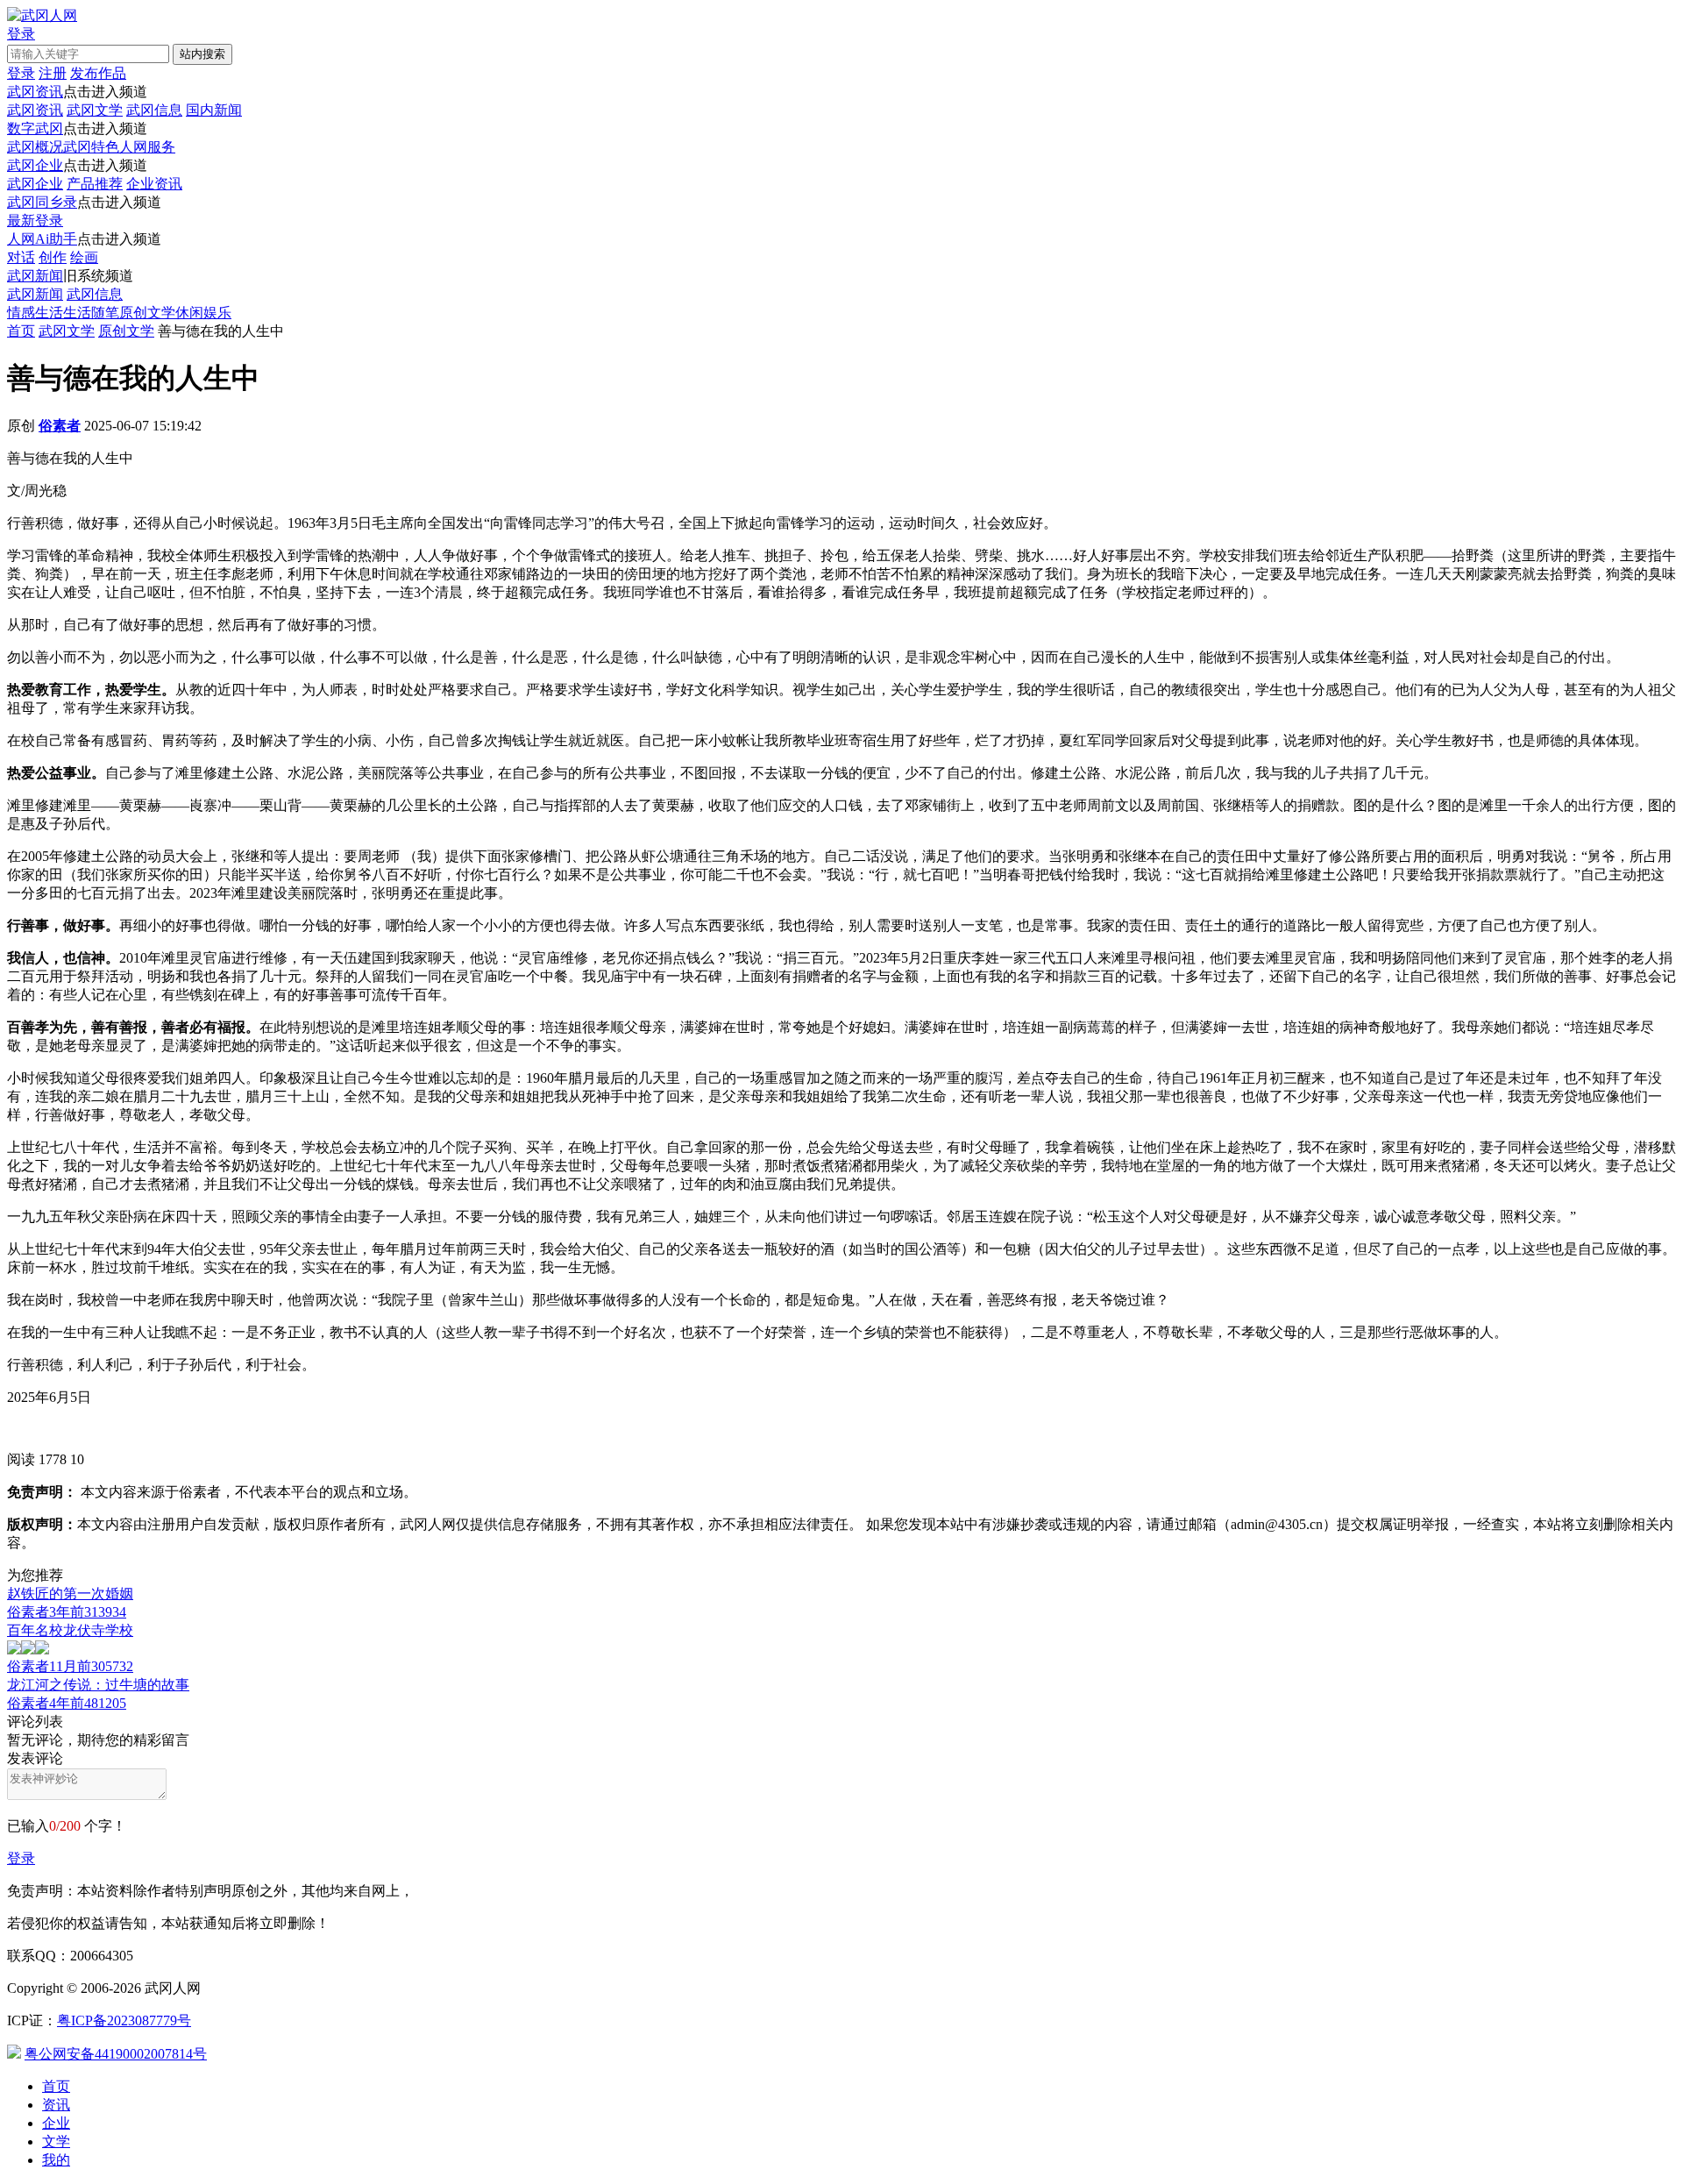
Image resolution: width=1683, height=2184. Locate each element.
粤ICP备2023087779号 (124, 2020)
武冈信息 (154, 110)
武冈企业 (35, 165)
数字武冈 (35, 128)
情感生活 (35, 313)
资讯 (56, 2105)
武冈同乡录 (42, 202)
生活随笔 (91, 313)
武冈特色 (91, 147)
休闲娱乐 (203, 313)
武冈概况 (35, 147)
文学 (56, 2141)
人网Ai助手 (42, 239)
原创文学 (147, 313)
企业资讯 (154, 184)
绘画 (84, 257)
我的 (56, 2160)
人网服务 (147, 147)
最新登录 (35, 221)
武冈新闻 (35, 276)
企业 (56, 2123)
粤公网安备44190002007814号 (116, 2054)
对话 (21, 257)
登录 (21, 1858)
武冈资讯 (35, 92)
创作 (53, 257)
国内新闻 (214, 110)
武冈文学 (95, 110)
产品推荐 (95, 184)
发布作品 (98, 73)
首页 (21, 331)
